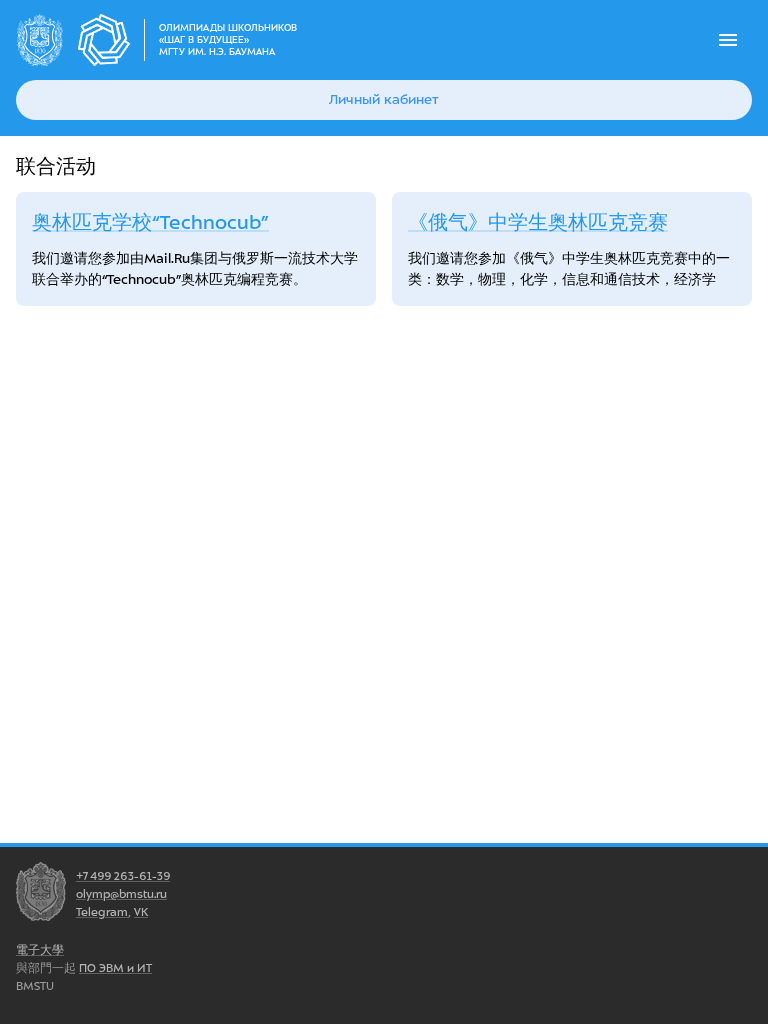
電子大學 (40, 950)
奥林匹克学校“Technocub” (150, 222)
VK (141, 912)
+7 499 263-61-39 (123, 876)
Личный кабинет (384, 99)
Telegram (102, 912)
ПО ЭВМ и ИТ (115, 968)
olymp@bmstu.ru (121, 894)
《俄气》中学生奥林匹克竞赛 (538, 222)
